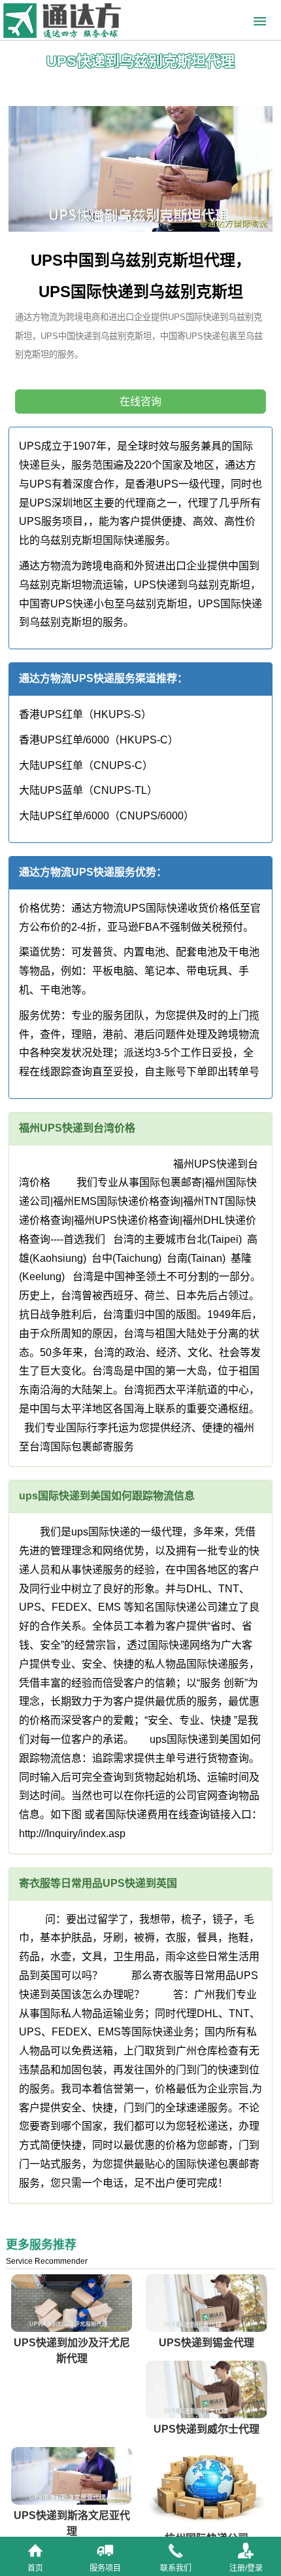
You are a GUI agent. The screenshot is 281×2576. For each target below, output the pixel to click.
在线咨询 (140, 402)
